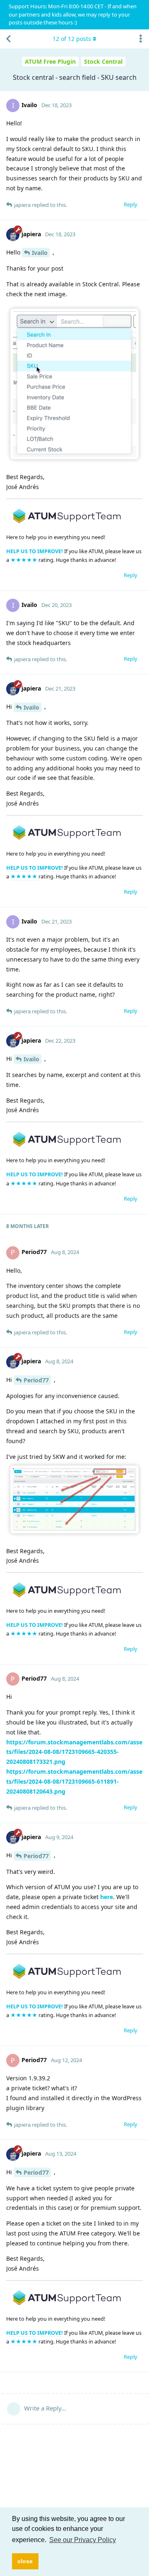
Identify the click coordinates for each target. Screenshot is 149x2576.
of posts (72, 39)
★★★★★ (24, 560)
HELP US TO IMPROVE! (35, 551)
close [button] (25, 2561)
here (107, 1897)
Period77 (36, 1380)
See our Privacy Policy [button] (83, 2540)
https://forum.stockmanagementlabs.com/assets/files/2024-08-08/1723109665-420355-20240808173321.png (74, 1752)
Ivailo (40, 253)
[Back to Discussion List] (8, 39)
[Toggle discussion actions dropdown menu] (141, 39)
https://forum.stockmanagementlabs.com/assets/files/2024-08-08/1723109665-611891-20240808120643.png (74, 1781)
